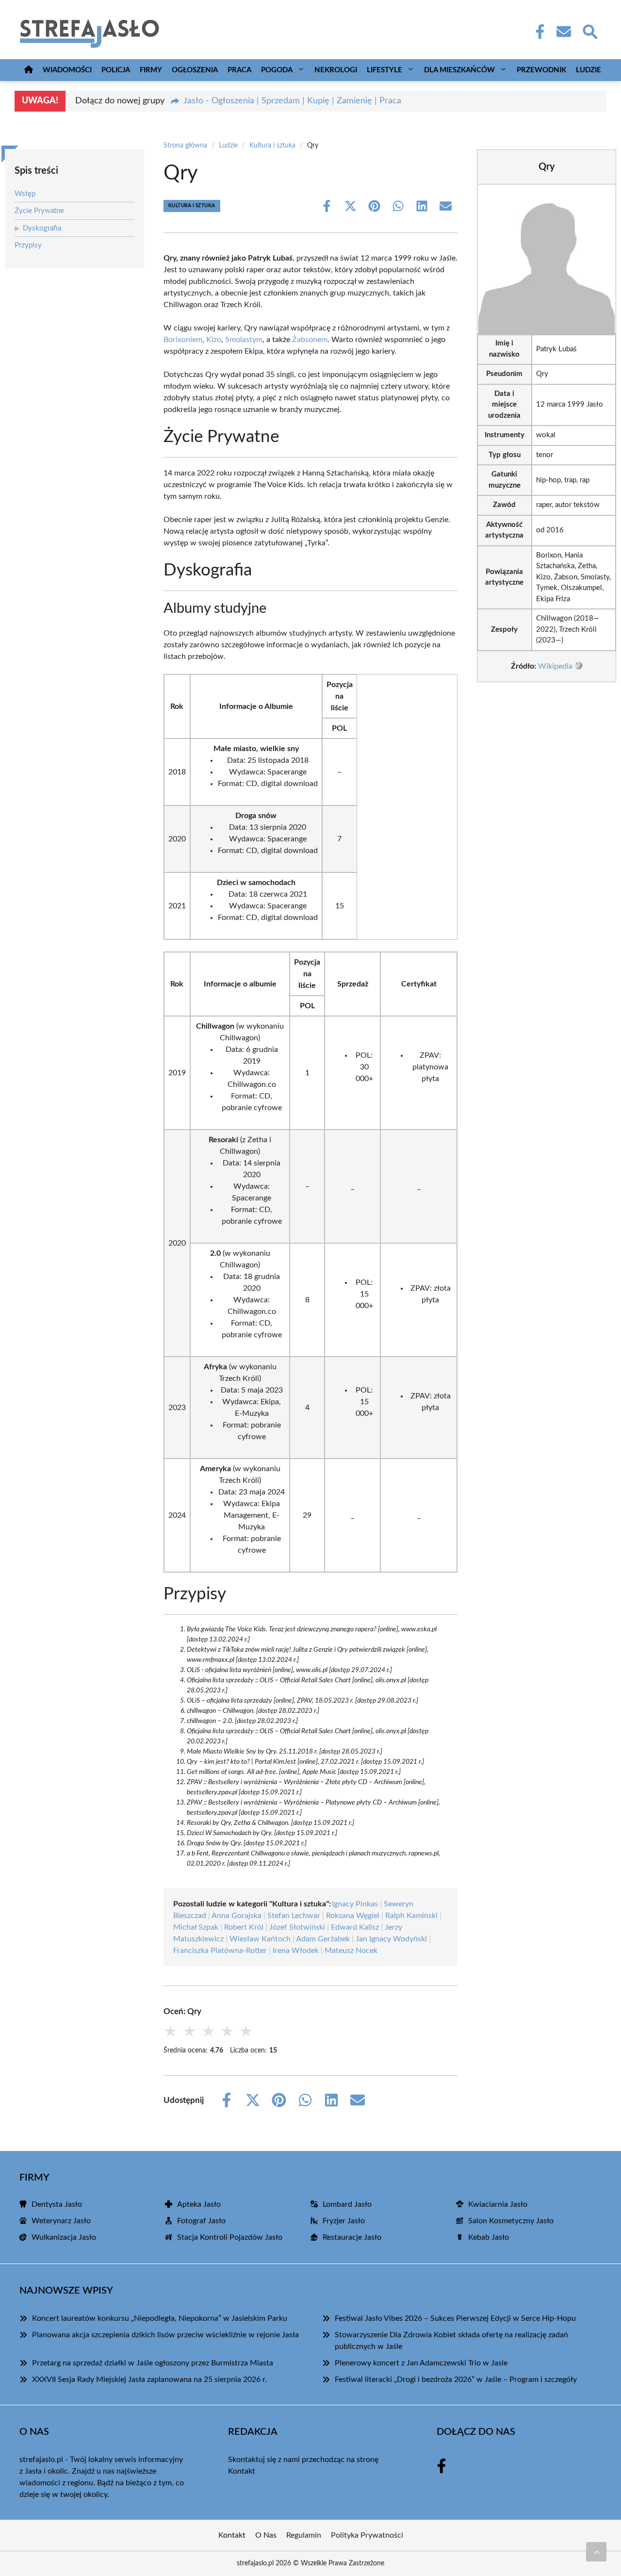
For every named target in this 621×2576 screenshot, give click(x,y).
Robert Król (244, 1927)
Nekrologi (336, 70)
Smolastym (244, 340)
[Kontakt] (563, 32)
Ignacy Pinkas (355, 1904)
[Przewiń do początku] (596, 2552)
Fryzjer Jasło (344, 2221)
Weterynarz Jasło (61, 2221)
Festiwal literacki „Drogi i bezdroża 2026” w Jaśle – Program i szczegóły (456, 2379)
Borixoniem (183, 340)
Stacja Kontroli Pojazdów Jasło (230, 2237)
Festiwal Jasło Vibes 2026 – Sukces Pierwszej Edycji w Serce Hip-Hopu (455, 2318)
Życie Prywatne (39, 211)
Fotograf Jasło (201, 2221)
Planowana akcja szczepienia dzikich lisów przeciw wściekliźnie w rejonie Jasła (165, 2335)
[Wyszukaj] (589, 31)
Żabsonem (310, 340)
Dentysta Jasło (57, 2204)
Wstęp (25, 194)
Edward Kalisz (355, 1927)
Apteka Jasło (199, 2204)
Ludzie (588, 70)
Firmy (151, 70)
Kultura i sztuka (272, 146)
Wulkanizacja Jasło (64, 2237)
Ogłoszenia (195, 70)
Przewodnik (541, 70)
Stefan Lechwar (294, 1916)
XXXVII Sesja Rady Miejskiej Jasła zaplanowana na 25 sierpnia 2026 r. (149, 2379)
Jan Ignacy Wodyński (391, 1939)
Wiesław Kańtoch (260, 1939)
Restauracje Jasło (352, 2237)
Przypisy (28, 245)
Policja (116, 70)
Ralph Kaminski (411, 1916)
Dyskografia (42, 228)
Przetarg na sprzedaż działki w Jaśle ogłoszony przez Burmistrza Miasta (153, 2363)
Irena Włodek (296, 1951)
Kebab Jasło (489, 2237)
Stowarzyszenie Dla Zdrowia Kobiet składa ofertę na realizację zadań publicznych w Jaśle (451, 2341)
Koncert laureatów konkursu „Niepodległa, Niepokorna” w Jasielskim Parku (160, 2318)
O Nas (266, 2535)
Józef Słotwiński (297, 1927)
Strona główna (185, 146)
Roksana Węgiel (353, 1916)
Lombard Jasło (347, 2204)
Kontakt (242, 2471)
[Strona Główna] (29, 70)
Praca (239, 70)
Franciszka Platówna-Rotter (220, 1951)
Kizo (214, 340)
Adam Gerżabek (323, 1939)
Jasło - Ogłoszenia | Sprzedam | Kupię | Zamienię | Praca (292, 101)
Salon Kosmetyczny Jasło (511, 2221)
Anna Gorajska (237, 1916)
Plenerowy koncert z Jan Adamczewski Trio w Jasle (421, 2363)
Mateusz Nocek (351, 1951)
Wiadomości (67, 70)
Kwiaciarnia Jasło (498, 2204)
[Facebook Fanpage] (537, 32)
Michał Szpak (196, 1927)
